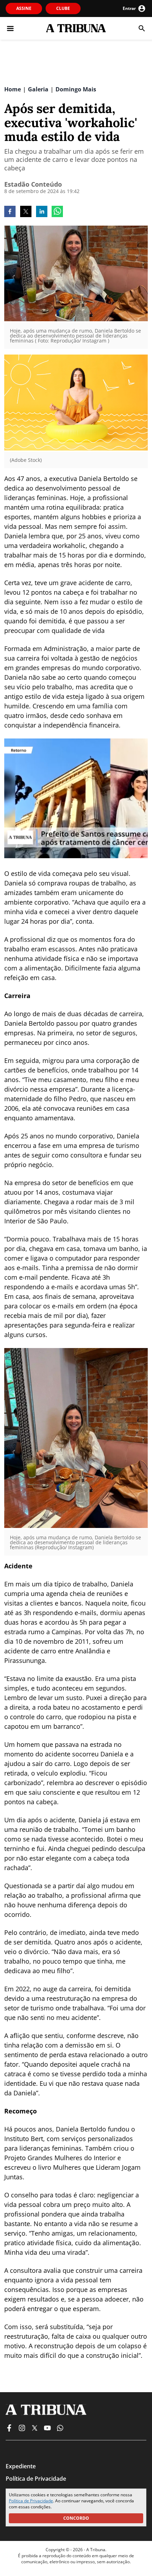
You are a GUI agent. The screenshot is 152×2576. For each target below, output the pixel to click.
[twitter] (26, 212)
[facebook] (10, 212)
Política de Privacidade (31, 2501)
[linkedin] (42, 212)
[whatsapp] (57, 212)
